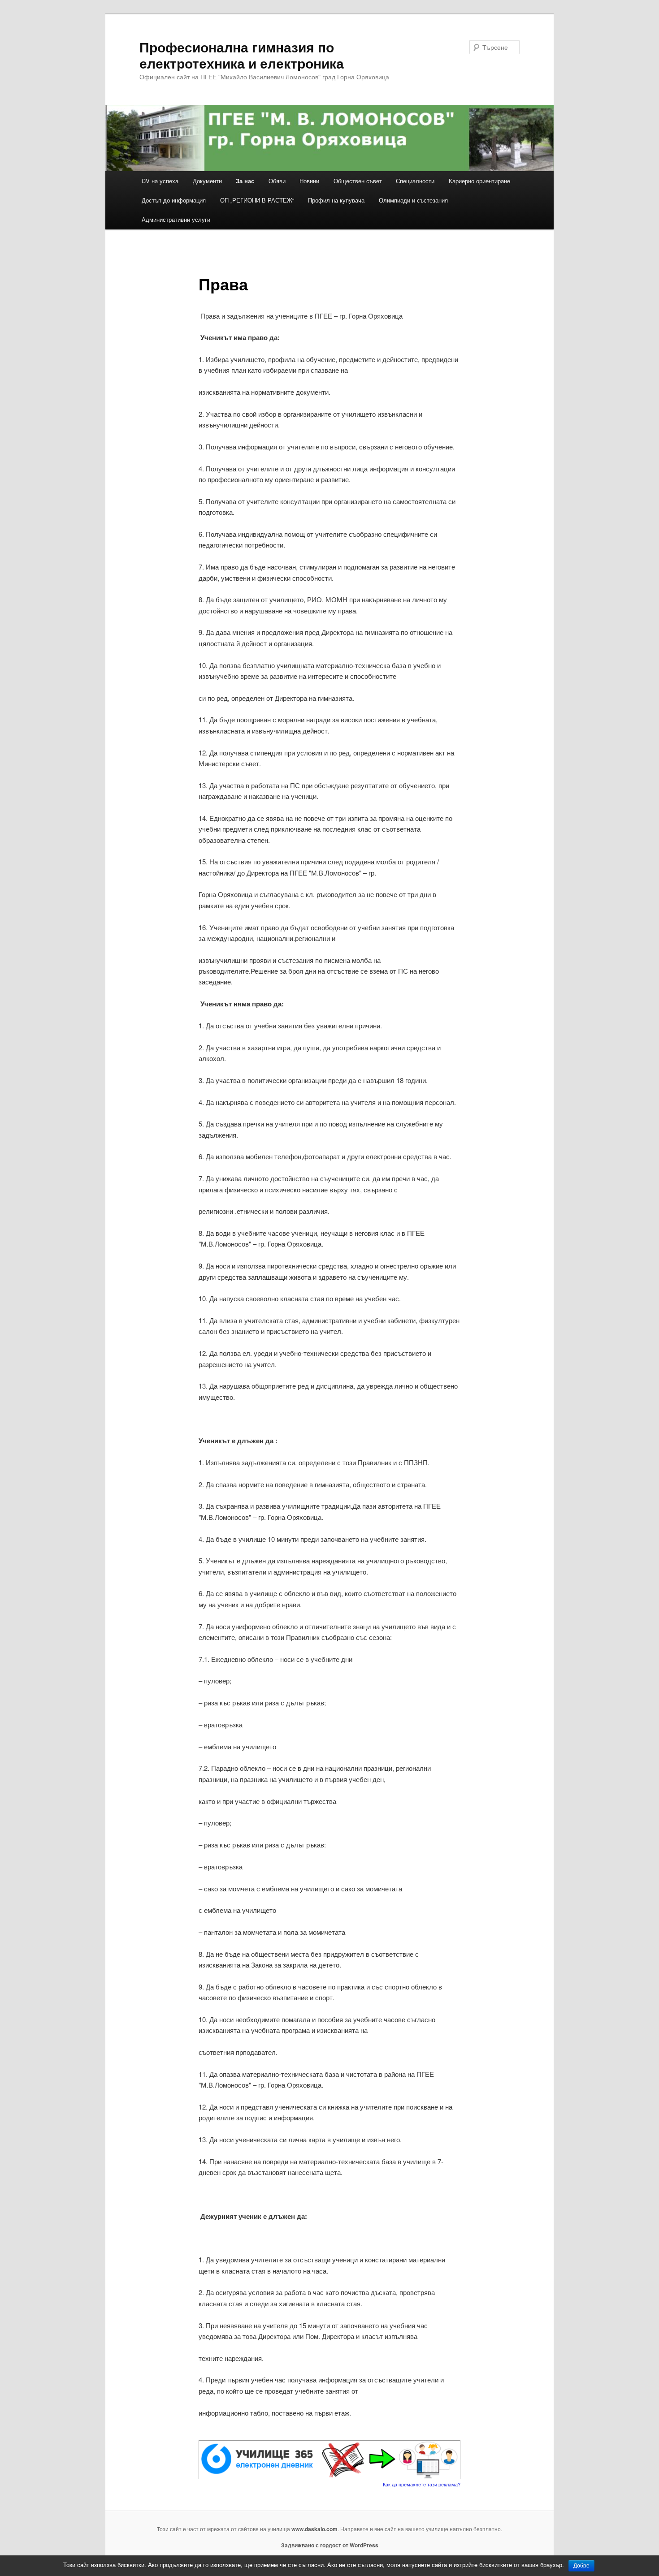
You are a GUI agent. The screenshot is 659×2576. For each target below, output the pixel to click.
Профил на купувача (336, 200)
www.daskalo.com (314, 2529)
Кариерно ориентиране (479, 181)
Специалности (415, 181)
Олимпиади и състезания (413, 200)
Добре (581, 2566)
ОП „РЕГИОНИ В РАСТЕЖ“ (257, 200)
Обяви (277, 181)
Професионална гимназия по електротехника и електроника (242, 55)
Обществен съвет (358, 181)
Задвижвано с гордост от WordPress (330, 2545)
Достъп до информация (174, 200)
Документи (207, 181)
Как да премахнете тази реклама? (422, 2484)
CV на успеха (160, 181)
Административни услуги (176, 219)
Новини (309, 181)
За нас (245, 181)
